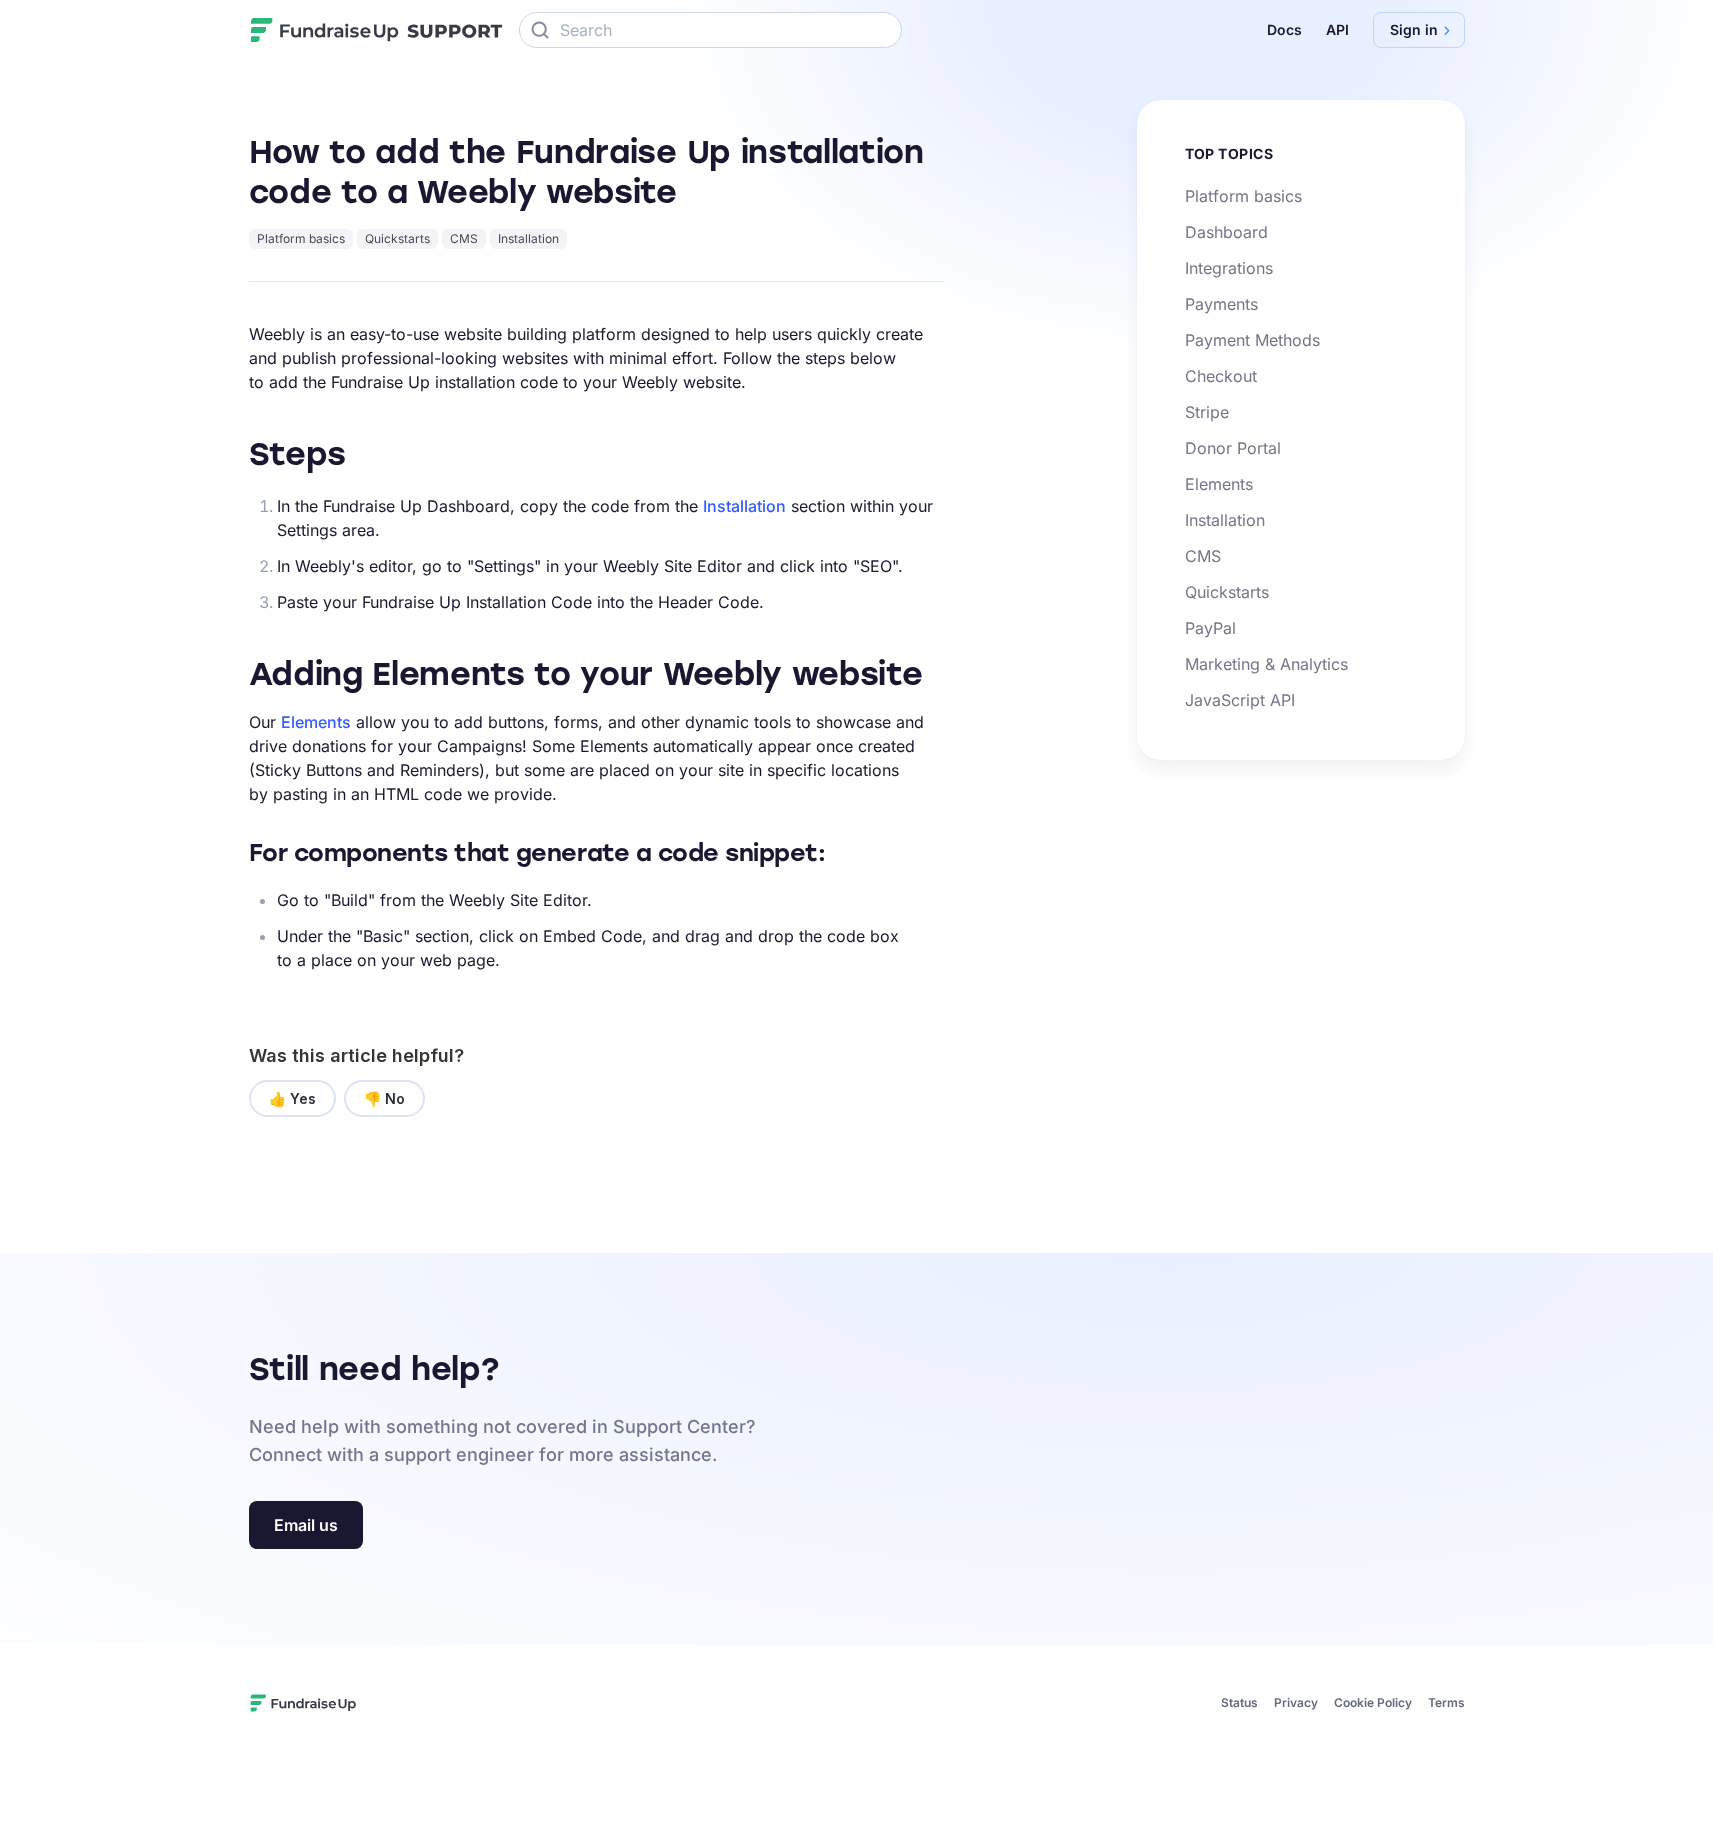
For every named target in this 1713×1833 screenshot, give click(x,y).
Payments (1221, 304)
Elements (316, 722)
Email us (306, 1525)
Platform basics (301, 238)
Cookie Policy (1373, 1702)
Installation (528, 238)
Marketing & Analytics (1266, 664)
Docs (1284, 29)
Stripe (1207, 412)
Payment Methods (1252, 340)
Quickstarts (397, 238)
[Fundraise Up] (325, 30)
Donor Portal (1233, 448)
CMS (464, 238)
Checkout (1221, 376)
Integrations (1229, 268)
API (1337, 29)
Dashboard (1226, 232)
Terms (1446, 1702)
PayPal (1210, 628)
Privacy (1296, 1702)
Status (1239, 1702)
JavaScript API (1240, 700)
